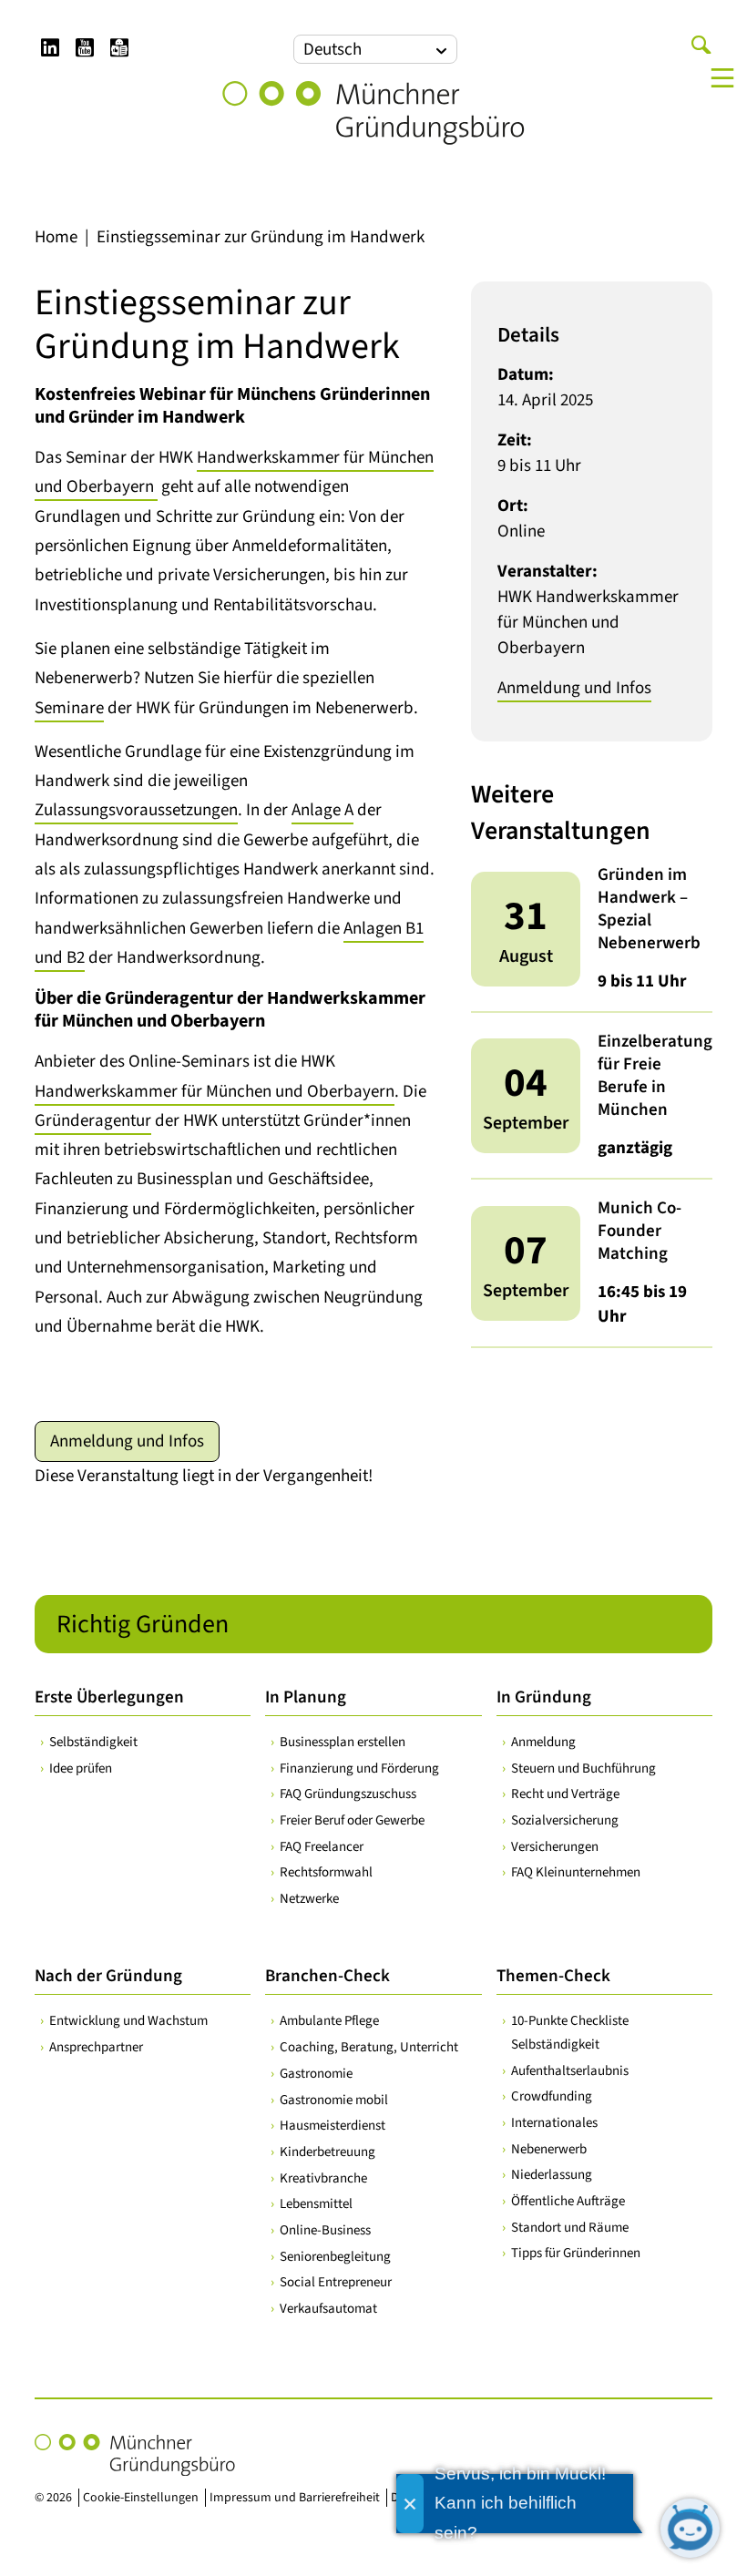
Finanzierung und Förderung (359, 1768)
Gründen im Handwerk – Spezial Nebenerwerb (649, 909)
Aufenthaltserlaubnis (570, 2071)
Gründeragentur (93, 1121)
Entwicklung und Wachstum (128, 2021)
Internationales (554, 2123)
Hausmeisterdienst (333, 2126)
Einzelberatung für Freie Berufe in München (655, 1076)
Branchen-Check (327, 1976)
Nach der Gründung (108, 1976)
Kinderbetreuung (327, 2152)
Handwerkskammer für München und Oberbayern (215, 1092)
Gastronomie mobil (334, 2100)
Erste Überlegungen (109, 1697)
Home (56, 237)
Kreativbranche (323, 2178)
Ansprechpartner (96, 2047)
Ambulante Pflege (329, 2021)
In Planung (306, 1697)
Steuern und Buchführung (583, 1768)
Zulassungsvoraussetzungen (136, 810)
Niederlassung (552, 2175)
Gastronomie (316, 2074)
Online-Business (325, 2230)
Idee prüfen (81, 1768)
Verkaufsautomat (328, 2309)
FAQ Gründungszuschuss (348, 1794)
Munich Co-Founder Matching (640, 1231)
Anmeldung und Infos (127, 1441)
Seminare (69, 708)
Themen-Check (553, 1976)
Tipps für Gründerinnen (576, 2253)
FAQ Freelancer (322, 1847)
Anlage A (322, 810)
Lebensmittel (316, 2204)
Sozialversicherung (565, 1820)
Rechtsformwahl (326, 1872)
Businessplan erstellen (343, 1742)
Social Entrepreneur (336, 2282)
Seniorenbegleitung (335, 2257)
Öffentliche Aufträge (568, 2201)
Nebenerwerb (549, 2149)
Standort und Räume (570, 2228)
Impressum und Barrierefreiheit (295, 2498)
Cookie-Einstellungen (141, 2498)
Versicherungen (555, 1847)
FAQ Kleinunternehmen (576, 1872)
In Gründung (544, 1697)
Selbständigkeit (93, 1742)
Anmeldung (543, 1742)
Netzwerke (309, 1899)
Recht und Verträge (565, 1794)
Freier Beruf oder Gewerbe (352, 1820)
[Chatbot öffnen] (690, 2528)
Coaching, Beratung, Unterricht (369, 2047)
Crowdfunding (552, 2096)
